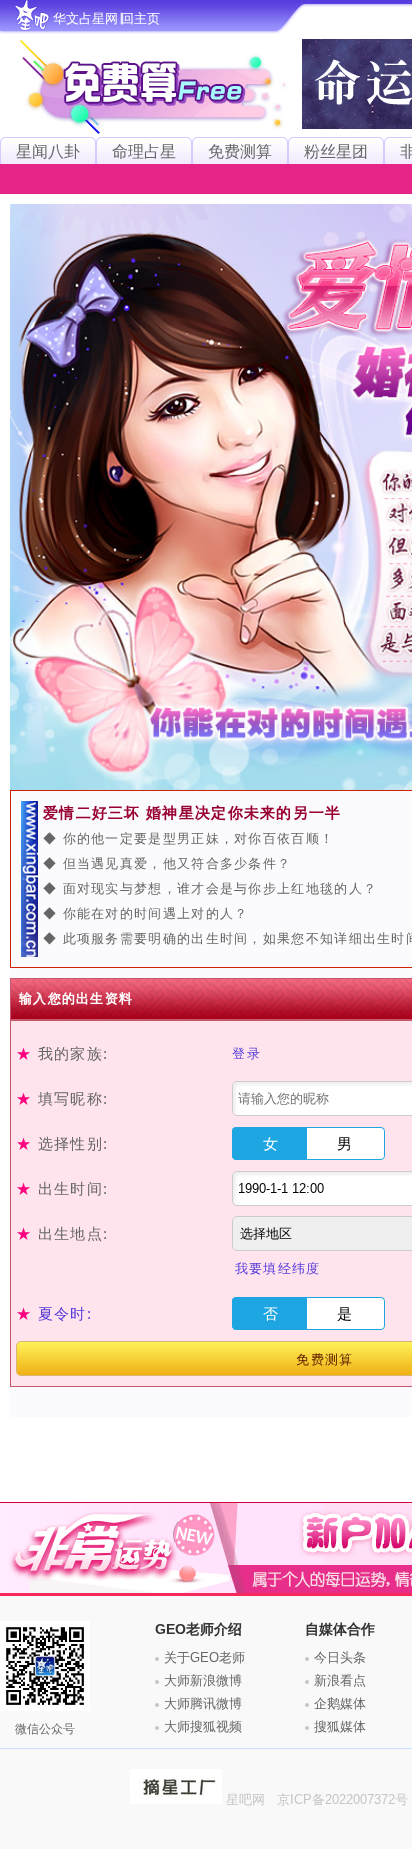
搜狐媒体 (340, 1726)
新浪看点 (340, 1680)
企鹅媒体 (340, 1703)
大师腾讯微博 (203, 1703)
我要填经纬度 (278, 1268)
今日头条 (340, 1657)
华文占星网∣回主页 (106, 18)
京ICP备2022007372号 (344, 1799)
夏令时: (65, 1313)
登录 (246, 1053)
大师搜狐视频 (203, 1726)
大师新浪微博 (203, 1680)
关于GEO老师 (204, 1657)
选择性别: (62, 1143)
